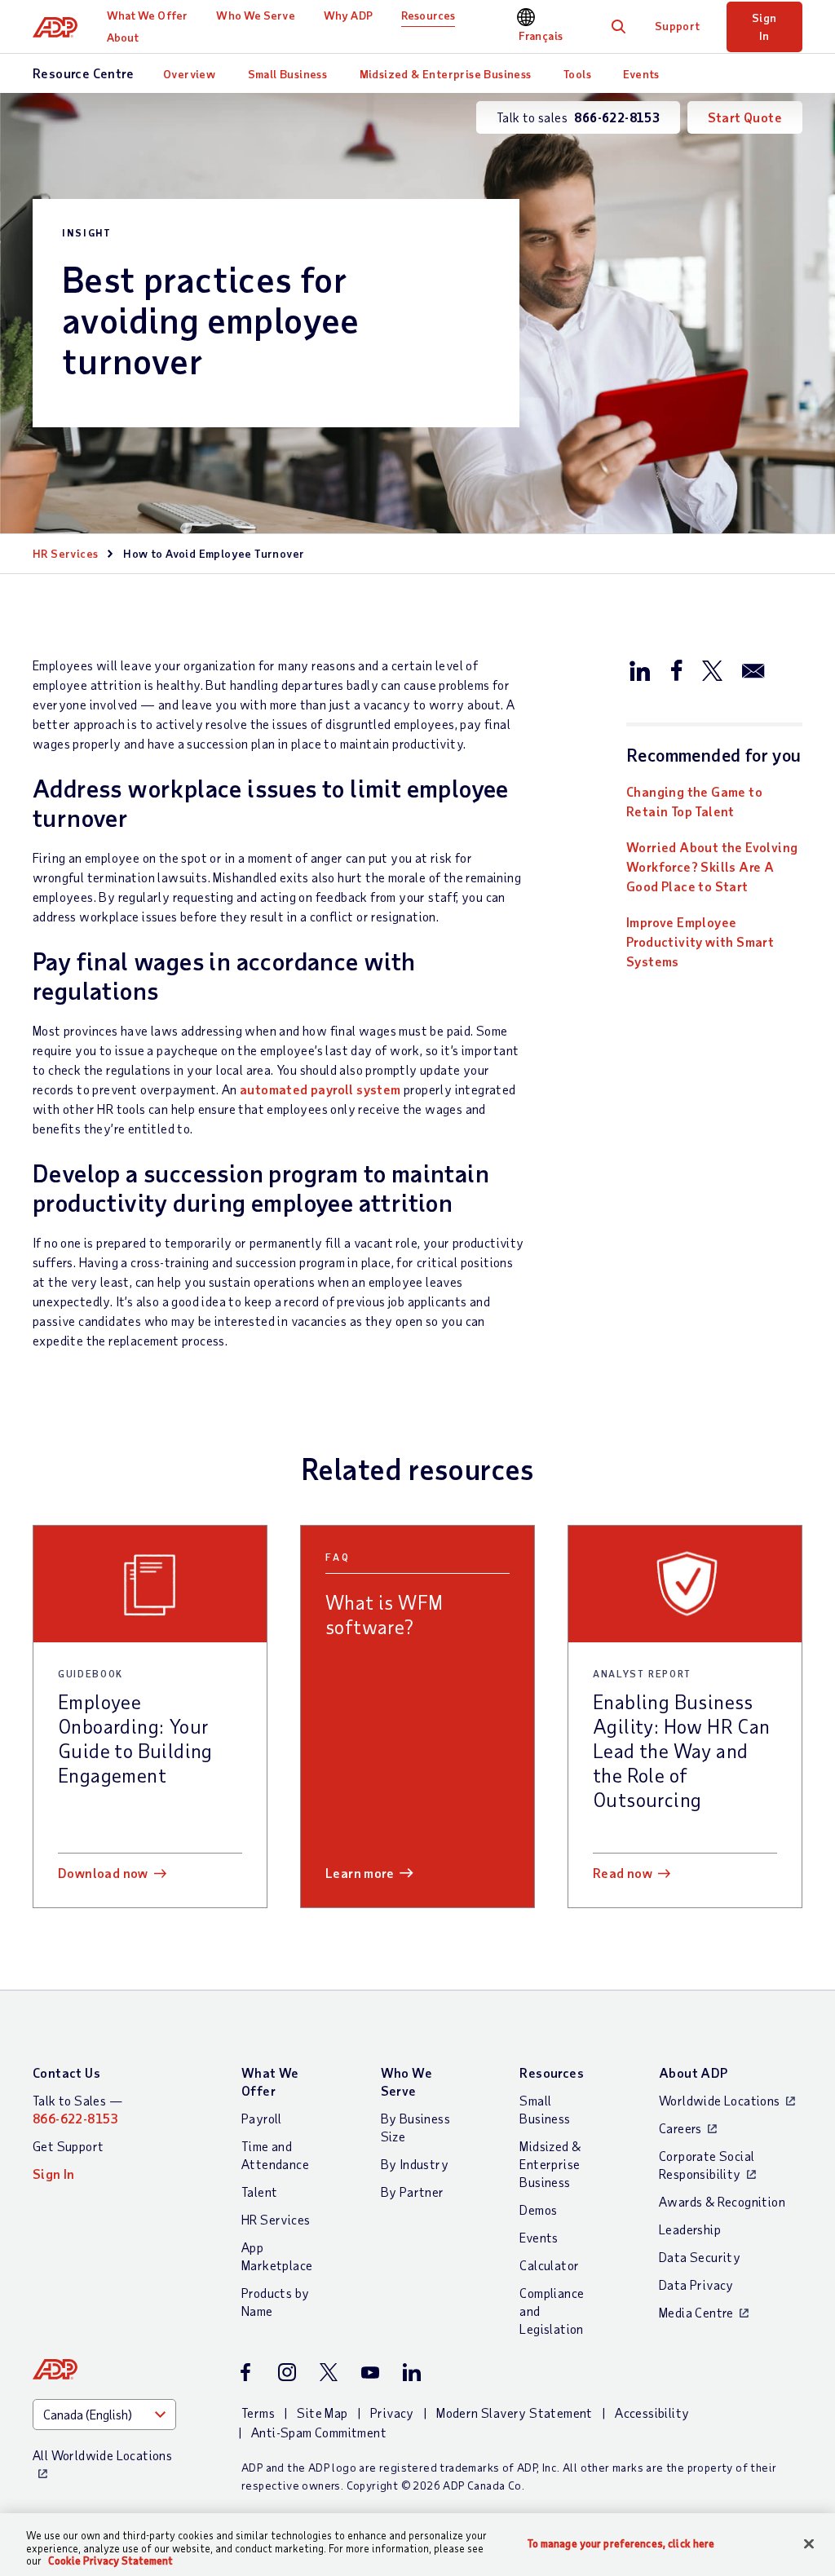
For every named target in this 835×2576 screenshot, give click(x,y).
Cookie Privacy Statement (110, 2561)
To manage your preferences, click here (621, 2543)
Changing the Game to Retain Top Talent (694, 801)
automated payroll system (320, 1089)
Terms (258, 2413)
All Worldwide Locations (102, 2455)
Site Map (322, 2413)
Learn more (360, 1873)
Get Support (68, 2146)
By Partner (413, 2192)
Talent (259, 2192)
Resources (428, 15)
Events (641, 74)
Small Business (288, 74)
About (123, 37)
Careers (680, 2128)
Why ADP (348, 15)
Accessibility (652, 2413)
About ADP (694, 2072)
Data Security (700, 2257)
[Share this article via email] (753, 669)
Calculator (549, 2265)
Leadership (690, 2229)
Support (678, 26)
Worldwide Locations (720, 2100)
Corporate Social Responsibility (707, 2165)
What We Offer (147, 15)
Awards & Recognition (722, 2201)
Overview (189, 74)
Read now (623, 1873)
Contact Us (66, 2072)
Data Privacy (696, 2284)
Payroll (262, 2118)
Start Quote (745, 117)
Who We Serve (255, 15)
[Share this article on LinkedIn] (640, 669)
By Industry (415, 2164)
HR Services (65, 553)
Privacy (392, 2413)
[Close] (809, 2543)
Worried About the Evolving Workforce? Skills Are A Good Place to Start (712, 866)
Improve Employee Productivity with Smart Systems (700, 941)
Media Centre (696, 2312)
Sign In (764, 27)
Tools (577, 74)
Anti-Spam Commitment (319, 2432)
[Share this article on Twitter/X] (712, 669)
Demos (538, 2209)
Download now (103, 1873)
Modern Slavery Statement (515, 2413)
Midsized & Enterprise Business (446, 74)
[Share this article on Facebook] (676, 669)
